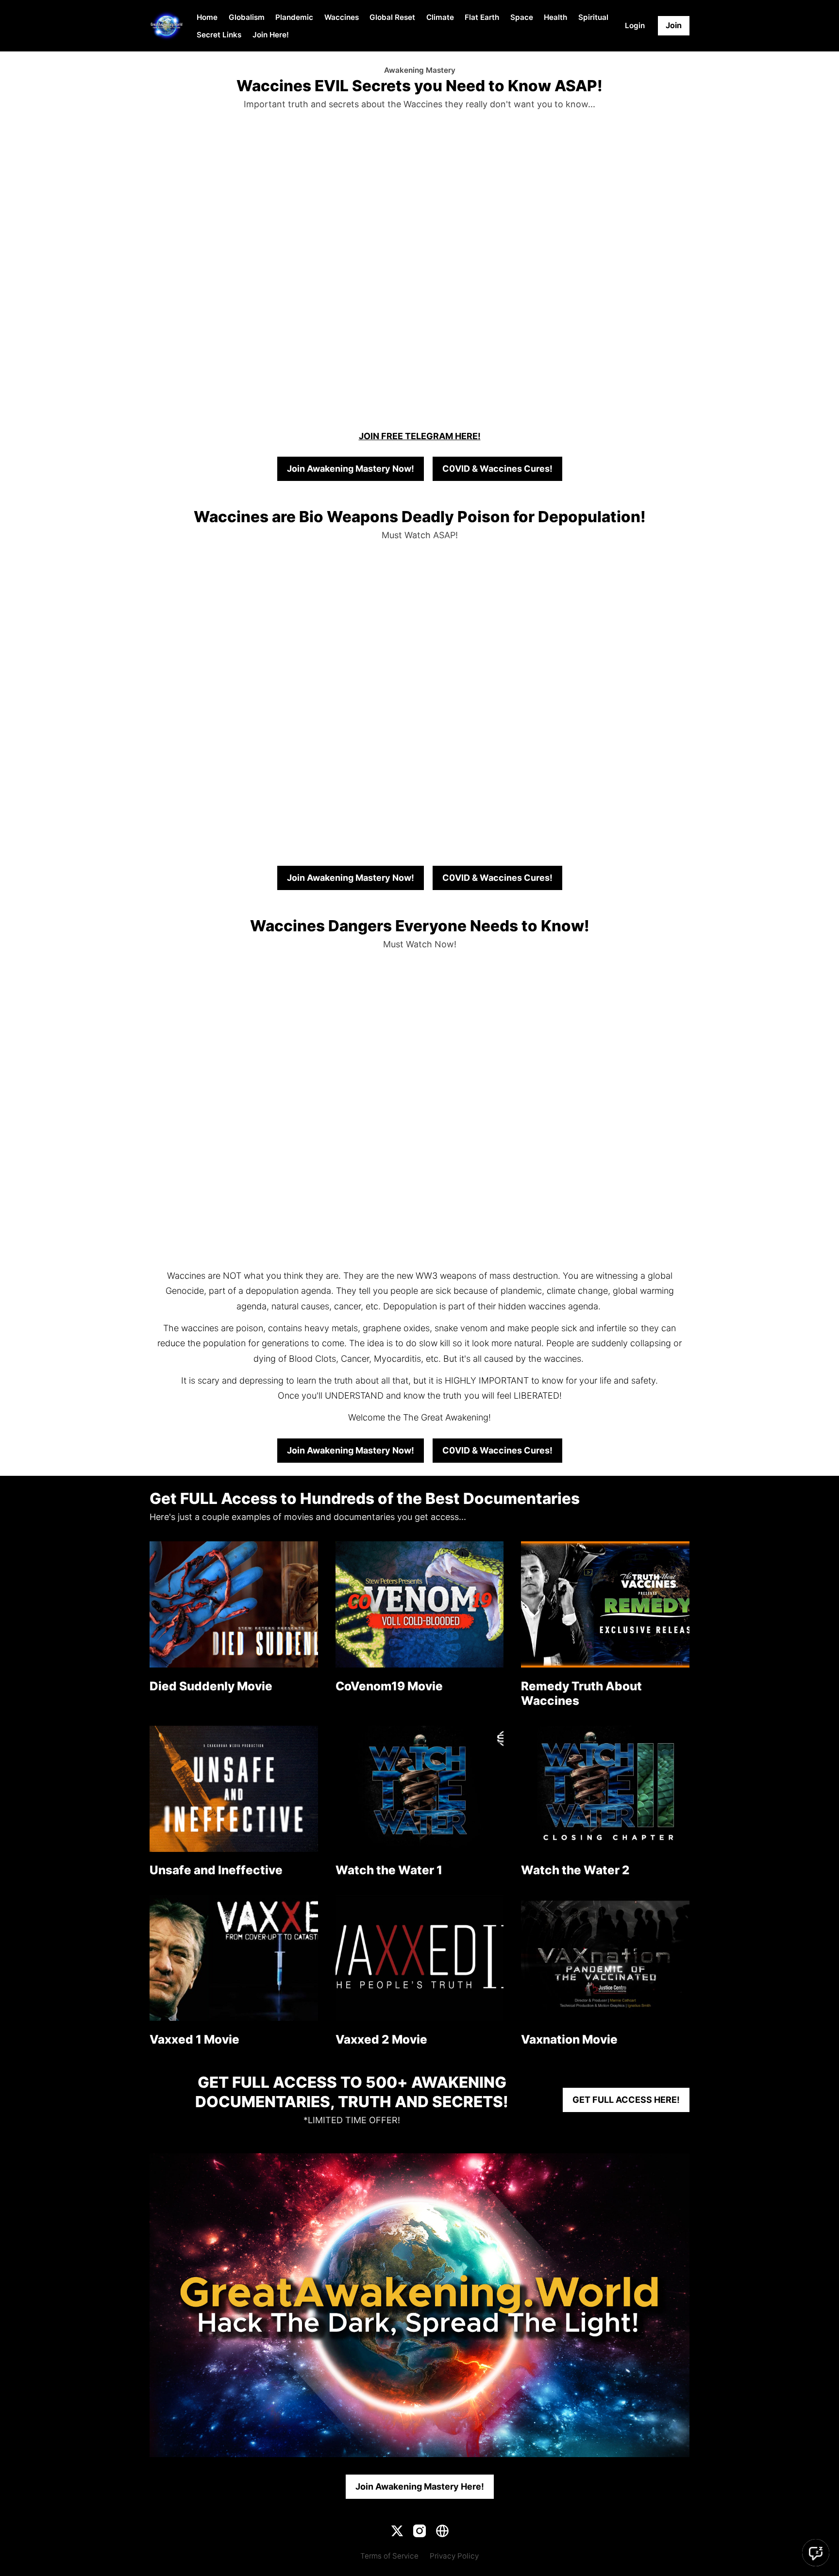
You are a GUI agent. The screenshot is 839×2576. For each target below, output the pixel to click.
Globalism (247, 17)
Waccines (342, 17)
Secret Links (219, 35)
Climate (440, 17)
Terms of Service (389, 2556)
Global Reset (392, 17)
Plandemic (294, 17)
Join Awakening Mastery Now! (351, 469)
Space (522, 17)
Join (674, 25)
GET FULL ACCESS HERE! (626, 2100)
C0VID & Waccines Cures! (497, 469)
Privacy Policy (454, 2556)
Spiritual (593, 17)
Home (207, 17)
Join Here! (271, 35)
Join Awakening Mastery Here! (420, 2486)
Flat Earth (482, 17)
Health (555, 17)
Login (635, 25)
